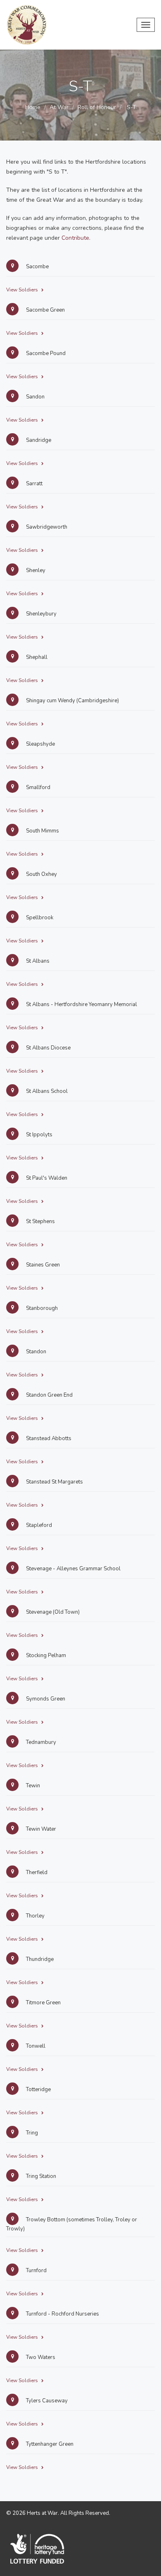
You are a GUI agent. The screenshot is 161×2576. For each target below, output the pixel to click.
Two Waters (40, 2357)
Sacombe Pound (45, 353)
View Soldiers (23, 290)
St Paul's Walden (46, 1178)
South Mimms (42, 831)
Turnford (36, 2271)
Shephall (36, 657)
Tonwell (35, 2046)
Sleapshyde (40, 744)
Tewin (32, 1786)
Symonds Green (45, 1699)
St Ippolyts (39, 1135)
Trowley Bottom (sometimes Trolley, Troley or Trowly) (72, 2224)
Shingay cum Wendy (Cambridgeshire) (72, 701)
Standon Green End (49, 1395)
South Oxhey (41, 874)
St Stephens (40, 1221)
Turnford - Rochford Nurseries (62, 2314)
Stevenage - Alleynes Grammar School (73, 1569)
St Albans (37, 961)
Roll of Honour (97, 107)
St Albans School (46, 1091)
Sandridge (38, 440)
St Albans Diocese (48, 1048)
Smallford (38, 787)
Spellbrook (39, 918)
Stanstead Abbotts (48, 1438)
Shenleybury (41, 614)
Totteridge (38, 2089)
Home (33, 107)
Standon (36, 1352)
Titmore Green (43, 2003)
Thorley (35, 1916)
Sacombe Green (45, 310)
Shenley (35, 570)
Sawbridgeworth (46, 527)
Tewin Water (40, 1829)
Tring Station (40, 2176)
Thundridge (39, 1959)
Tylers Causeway (46, 2401)
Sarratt (34, 484)
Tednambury (40, 1742)
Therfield (36, 1872)
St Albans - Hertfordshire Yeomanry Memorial (81, 1004)
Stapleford (38, 1525)
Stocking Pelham (45, 1655)
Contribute (75, 238)
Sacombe (37, 267)
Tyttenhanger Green (49, 2444)
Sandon (35, 397)
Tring (31, 2133)
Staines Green (42, 1265)
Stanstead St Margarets (54, 1482)
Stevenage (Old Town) (52, 1612)
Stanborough (41, 1308)
